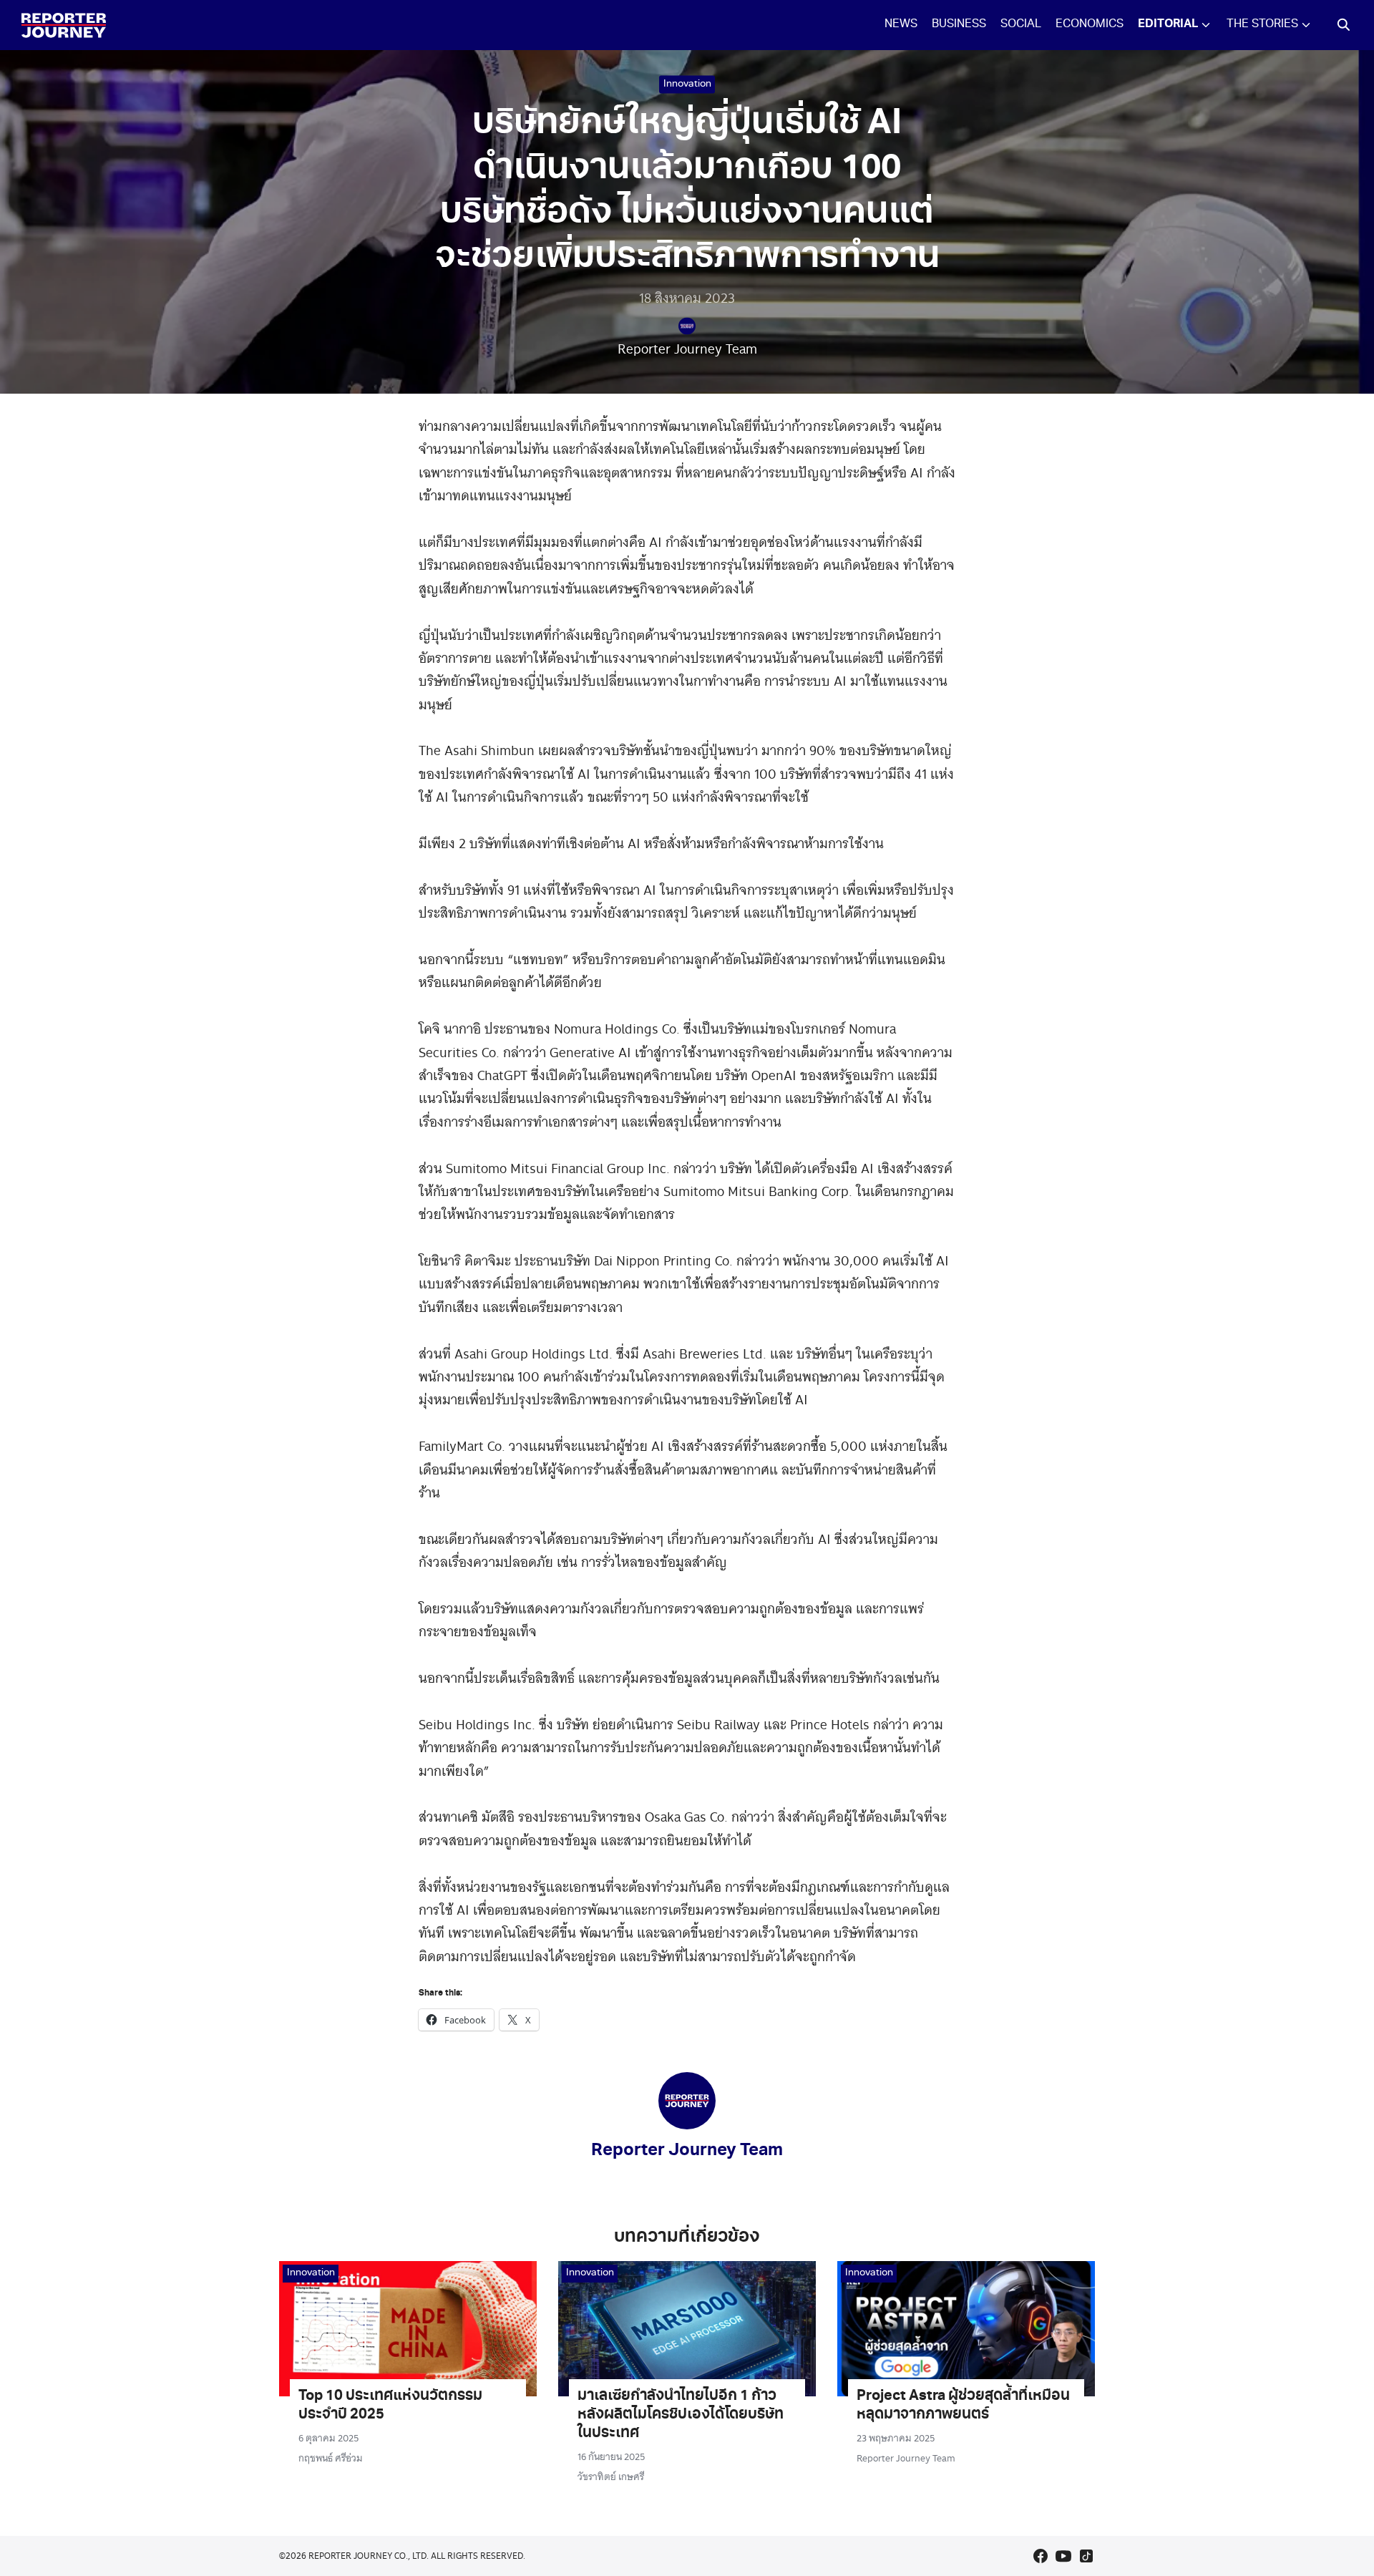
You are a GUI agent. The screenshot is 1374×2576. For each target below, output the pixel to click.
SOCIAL (1021, 25)
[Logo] (64, 25)
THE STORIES (1262, 25)
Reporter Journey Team (687, 348)
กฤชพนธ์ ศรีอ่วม (331, 2458)
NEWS (901, 25)
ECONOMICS (1090, 25)
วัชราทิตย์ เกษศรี (611, 2477)
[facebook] (1041, 2556)
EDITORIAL (1168, 25)
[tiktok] (1086, 2556)
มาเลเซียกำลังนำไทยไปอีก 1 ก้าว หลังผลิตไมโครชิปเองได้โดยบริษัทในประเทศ (681, 2416)
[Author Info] (687, 2125)
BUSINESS (959, 25)
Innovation (687, 84)
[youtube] (1063, 2556)
